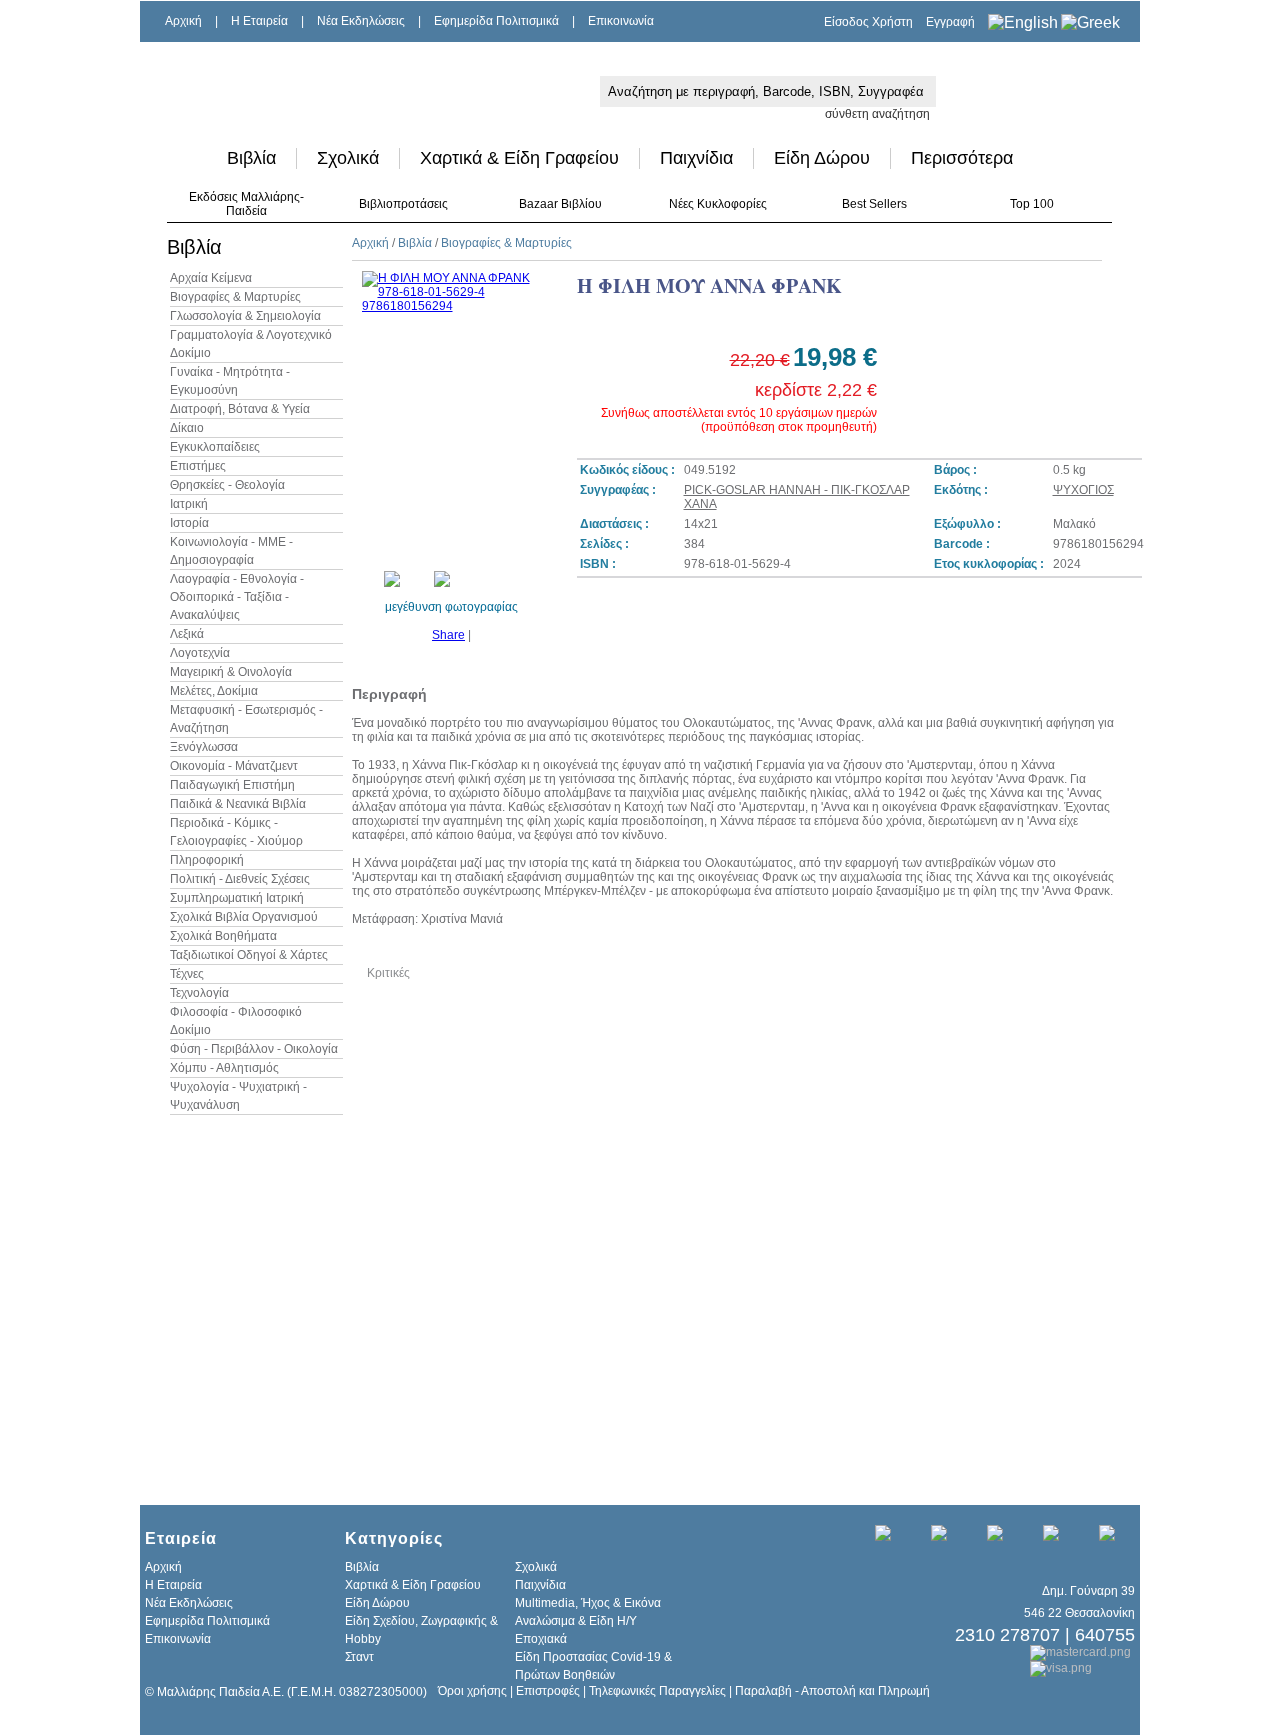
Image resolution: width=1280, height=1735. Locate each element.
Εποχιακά (541, 1639)
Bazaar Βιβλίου (560, 204)
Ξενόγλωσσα (204, 747)
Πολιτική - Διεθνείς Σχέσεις (240, 879)
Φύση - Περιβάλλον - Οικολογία (254, 1049)
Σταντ (359, 1657)
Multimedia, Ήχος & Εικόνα (588, 1603)
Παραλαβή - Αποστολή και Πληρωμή (832, 1691)
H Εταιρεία (259, 21)
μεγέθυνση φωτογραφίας (451, 607)
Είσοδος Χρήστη (868, 22)
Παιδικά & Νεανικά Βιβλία (238, 804)
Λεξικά (187, 634)
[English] (1023, 22)
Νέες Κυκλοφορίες (718, 204)
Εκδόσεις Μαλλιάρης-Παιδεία (246, 204)
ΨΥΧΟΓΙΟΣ (1083, 490)
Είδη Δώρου (822, 158)
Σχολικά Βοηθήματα (223, 936)
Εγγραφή (950, 22)
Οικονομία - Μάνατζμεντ (234, 766)
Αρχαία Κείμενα (211, 278)
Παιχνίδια (696, 158)
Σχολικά (348, 158)
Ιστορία (189, 523)
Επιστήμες (198, 466)
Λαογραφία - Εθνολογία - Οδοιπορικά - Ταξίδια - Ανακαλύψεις (237, 597)
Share (448, 635)
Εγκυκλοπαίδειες (215, 447)
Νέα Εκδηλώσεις (361, 21)
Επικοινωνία (621, 21)
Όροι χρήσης (472, 1691)
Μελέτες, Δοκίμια (214, 691)
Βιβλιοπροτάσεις (403, 204)
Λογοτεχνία (200, 653)
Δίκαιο (187, 428)
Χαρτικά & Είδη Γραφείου (519, 158)
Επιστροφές (548, 1691)
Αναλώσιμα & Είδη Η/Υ (576, 1621)
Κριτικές (388, 973)
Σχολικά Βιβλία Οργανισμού (244, 917)
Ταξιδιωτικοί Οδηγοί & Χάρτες (249, 955)
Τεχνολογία (199, 993)
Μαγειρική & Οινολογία (231, 672)
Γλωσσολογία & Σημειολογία (245, 316)
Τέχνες (187, 974)
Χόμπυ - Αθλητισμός (224, 1068)
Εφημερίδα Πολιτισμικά (496, 21)
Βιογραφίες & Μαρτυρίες (235, 297)
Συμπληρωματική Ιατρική (237, 898)
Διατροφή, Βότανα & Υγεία (240, 409)
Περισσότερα (962, 158)
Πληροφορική (207, 860)
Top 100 (1032, 204)
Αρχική (183, 21)
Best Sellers (874, 204)
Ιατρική (189, 504)
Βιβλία (251, 158)
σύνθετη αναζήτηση (877, 114)
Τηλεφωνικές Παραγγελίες (657, 1691)
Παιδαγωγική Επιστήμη (232, 785)
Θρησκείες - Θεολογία (227, 485)
